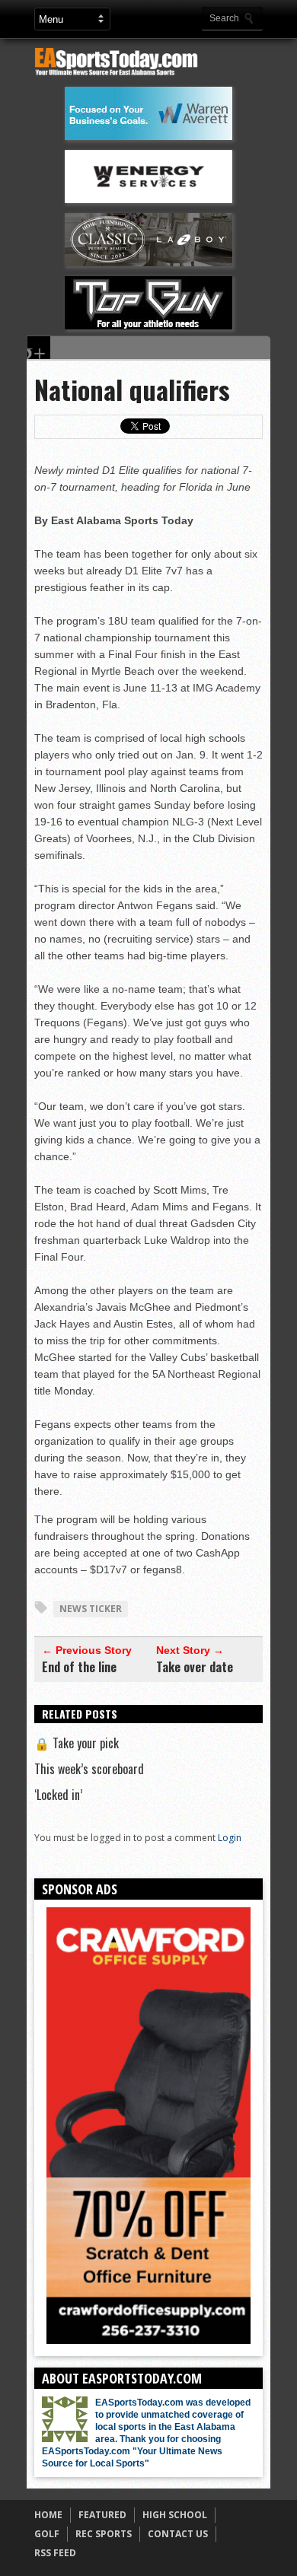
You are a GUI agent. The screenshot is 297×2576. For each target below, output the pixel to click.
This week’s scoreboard (89, 1769)
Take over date (195, 1667)
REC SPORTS (104, 2534)
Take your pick (77, 1743)
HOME (48, 2515)
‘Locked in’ (58, 1795)
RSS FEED (55, 2553)
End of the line (79, 1667)
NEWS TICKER (91, 1609)
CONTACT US (178, 2534)
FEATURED (102, 2515)
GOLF (47, 2534)
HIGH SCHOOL (175, 2515)
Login (230, 1838)
